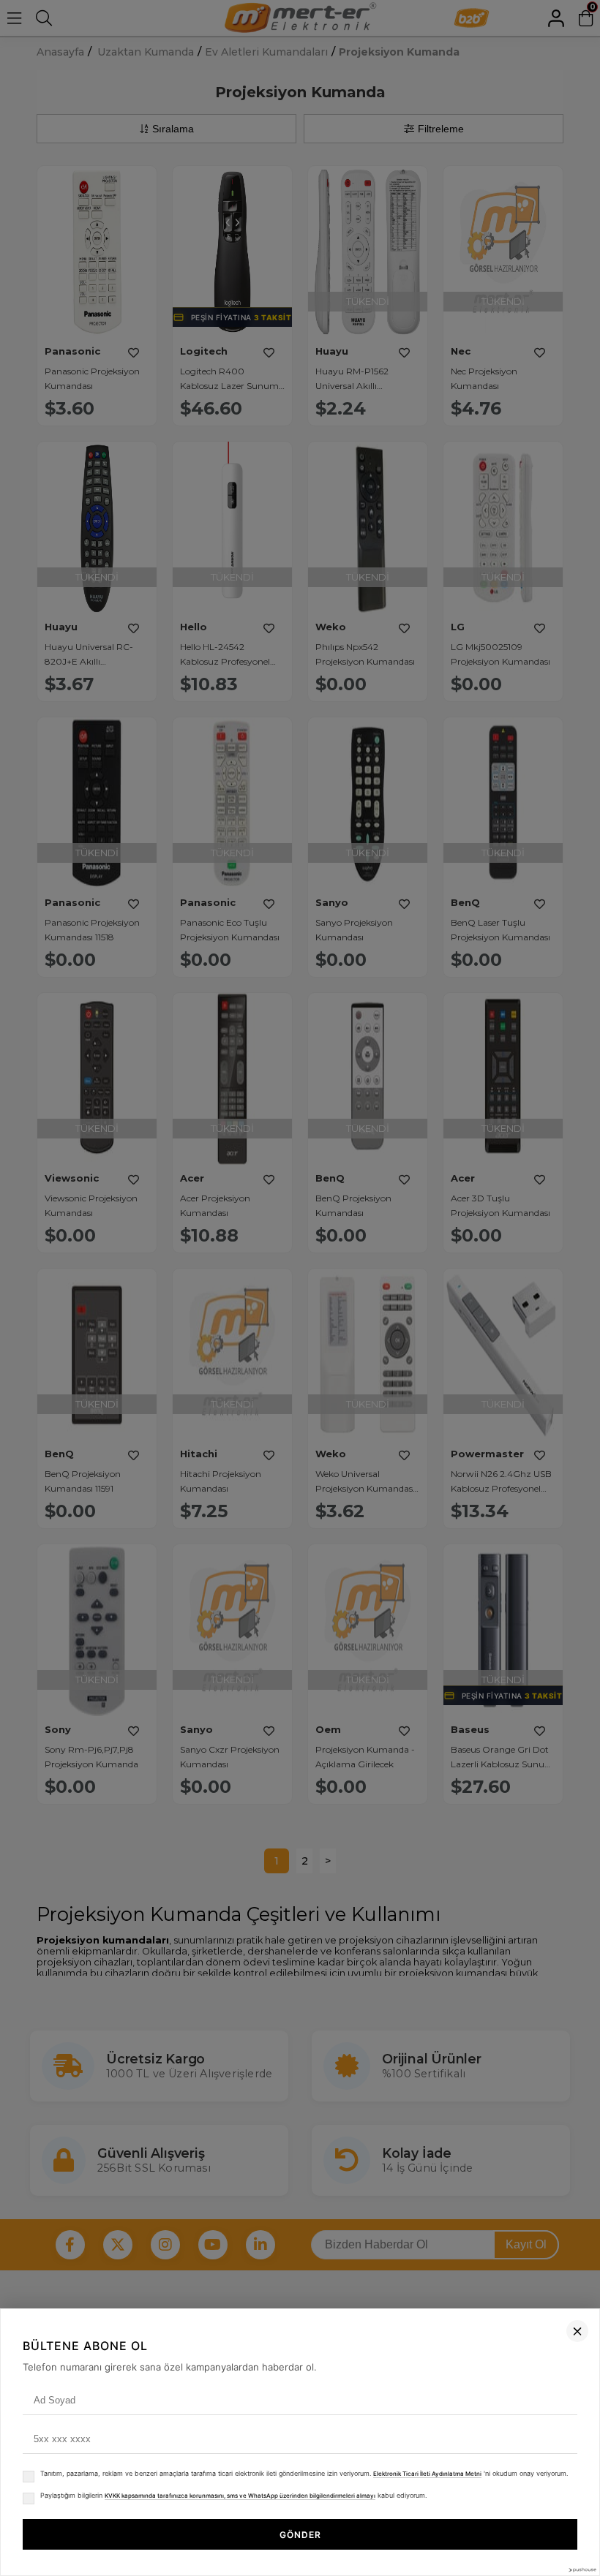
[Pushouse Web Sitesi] (582, 2570)
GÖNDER (300, 2535)
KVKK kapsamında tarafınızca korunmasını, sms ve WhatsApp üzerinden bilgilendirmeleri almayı (240, 2496)
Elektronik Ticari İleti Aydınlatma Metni (427, 2474)
